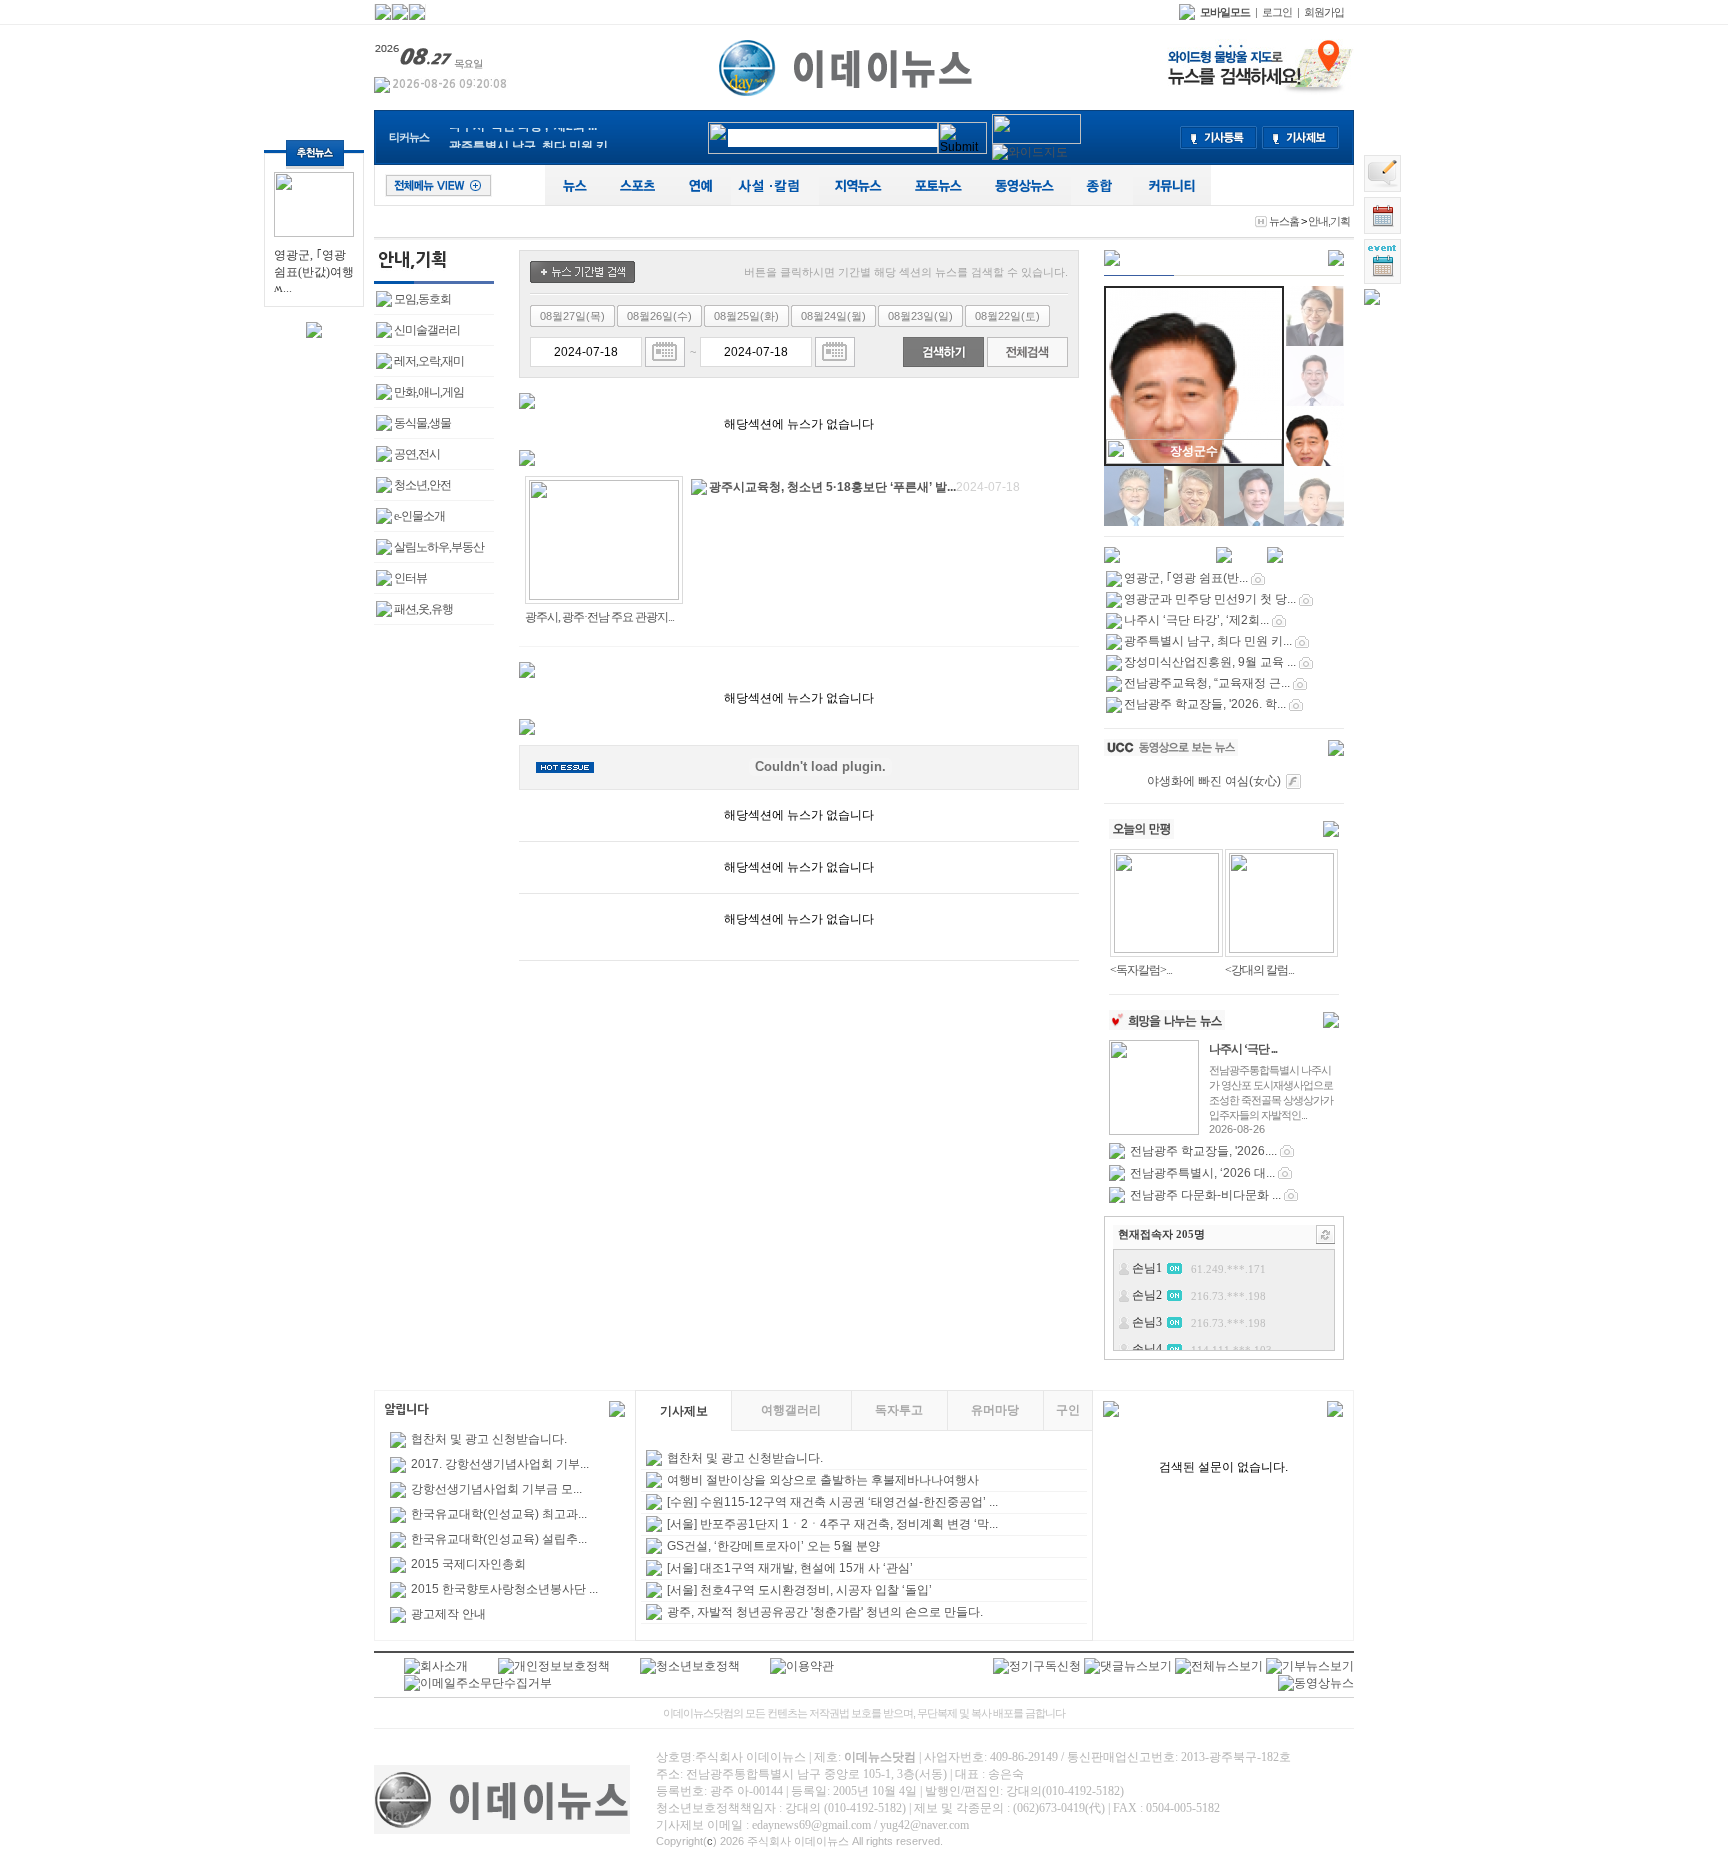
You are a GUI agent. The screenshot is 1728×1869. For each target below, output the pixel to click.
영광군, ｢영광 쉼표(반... (1186, 578)
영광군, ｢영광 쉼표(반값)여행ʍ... (314, 271)
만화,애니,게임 (429, 392)
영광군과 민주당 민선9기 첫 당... (1210, 599)
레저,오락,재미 (429, 361)
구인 (1068, 1410)
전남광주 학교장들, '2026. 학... (1205, 704)
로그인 (1277, 12)
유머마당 (995, 1410)
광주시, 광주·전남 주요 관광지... (599, 617)
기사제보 (684, 1411)
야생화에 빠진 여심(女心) (1214, 781)
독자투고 (899, 1410)
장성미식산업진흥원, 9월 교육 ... (1210, 662)
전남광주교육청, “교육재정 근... (1207, 683)
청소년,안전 (422, 485)
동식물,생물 (422, 423)
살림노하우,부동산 (439, 547)
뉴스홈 (1284, 221)
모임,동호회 (422, 299)
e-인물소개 (419, 516)
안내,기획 (1329, 221)
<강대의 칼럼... (1259, 970)
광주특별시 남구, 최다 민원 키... (533, 138)
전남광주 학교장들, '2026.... (1203, 1151)
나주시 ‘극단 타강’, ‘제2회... (1196, 620)
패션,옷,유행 (423, 609)
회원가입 (1324, 12)
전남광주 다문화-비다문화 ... (1205, 1195)
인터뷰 (410, 578)
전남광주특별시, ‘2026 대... (1202, 1173)
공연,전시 (417, 454)
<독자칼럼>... (1141, 970)
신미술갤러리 (427, 330)
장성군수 (1194, 451)
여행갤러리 (791, 1410)
